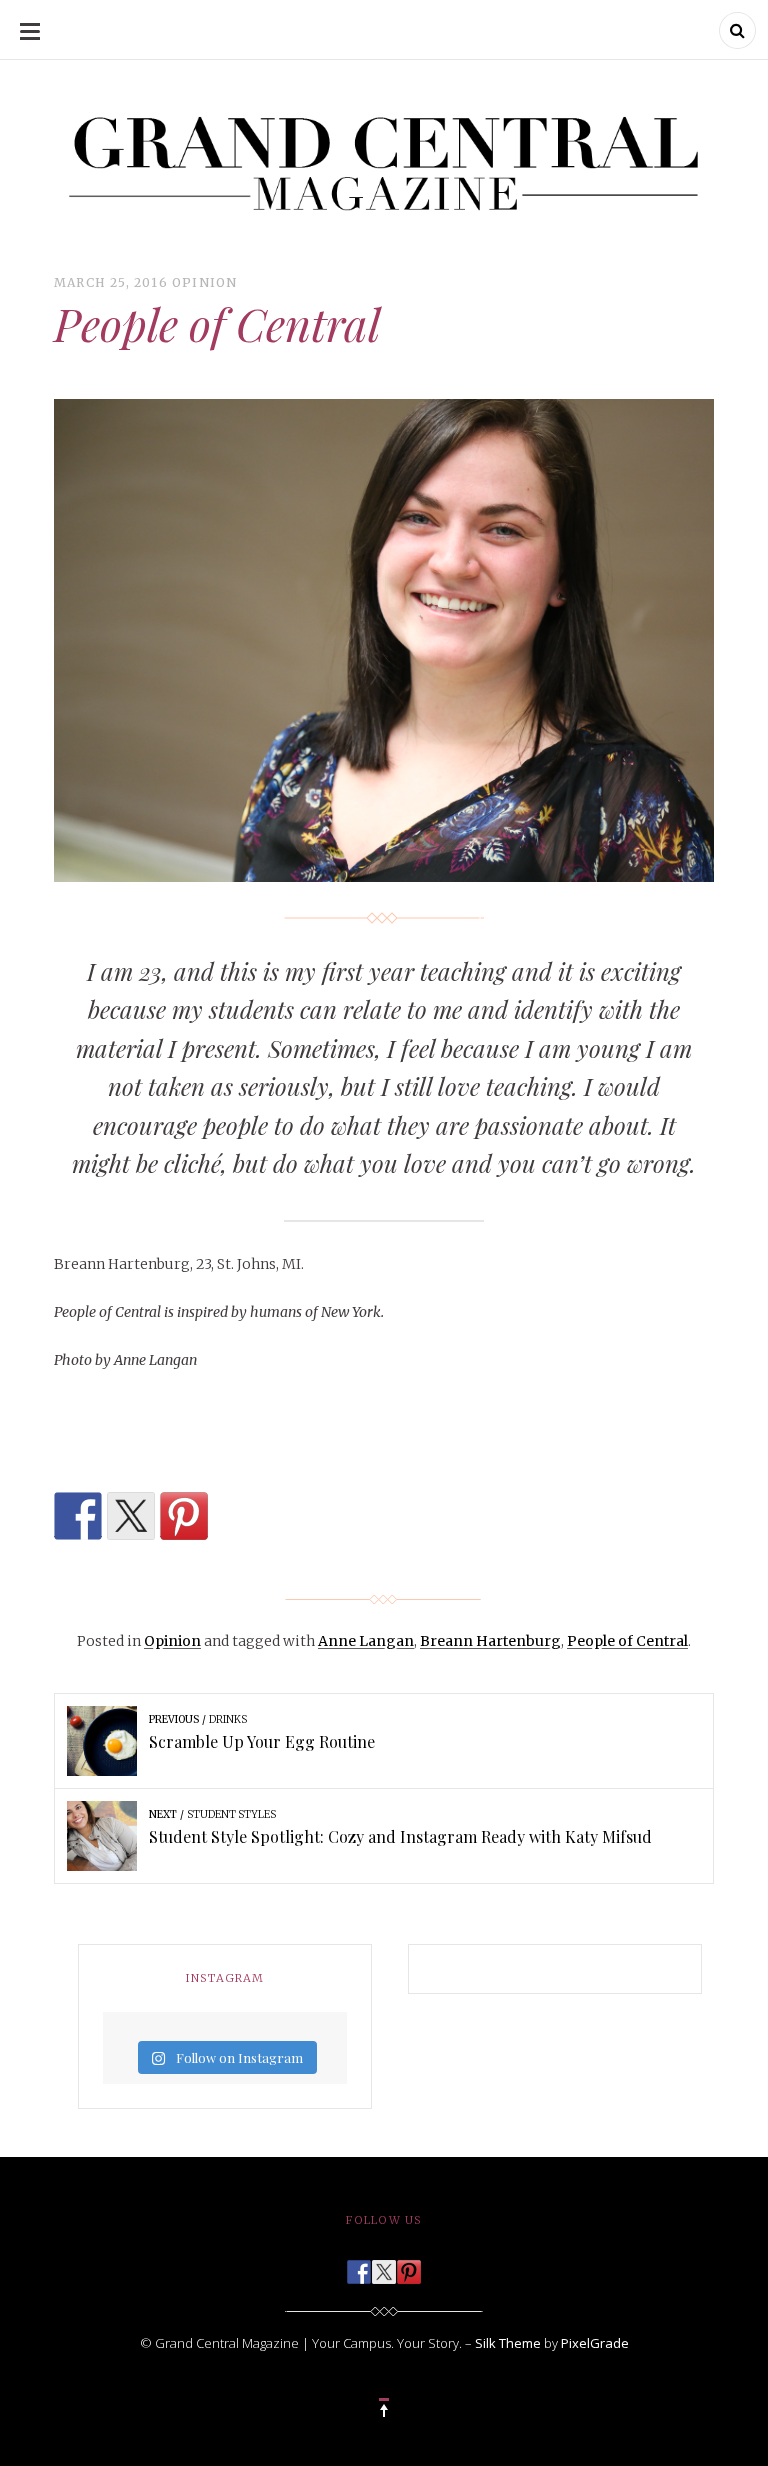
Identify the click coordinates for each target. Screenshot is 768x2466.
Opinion (204, 282)
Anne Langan (366, 1641)
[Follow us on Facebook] (359, 2266)
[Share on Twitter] (131, 1516)
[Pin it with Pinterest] (184, 1516)
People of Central (627, 1641)
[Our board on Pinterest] (409, 2266)
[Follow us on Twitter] (384, 2266)
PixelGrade (595, 2343)
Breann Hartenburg (490, 1641)
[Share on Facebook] (78, 1516)
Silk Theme (508, 2343)
